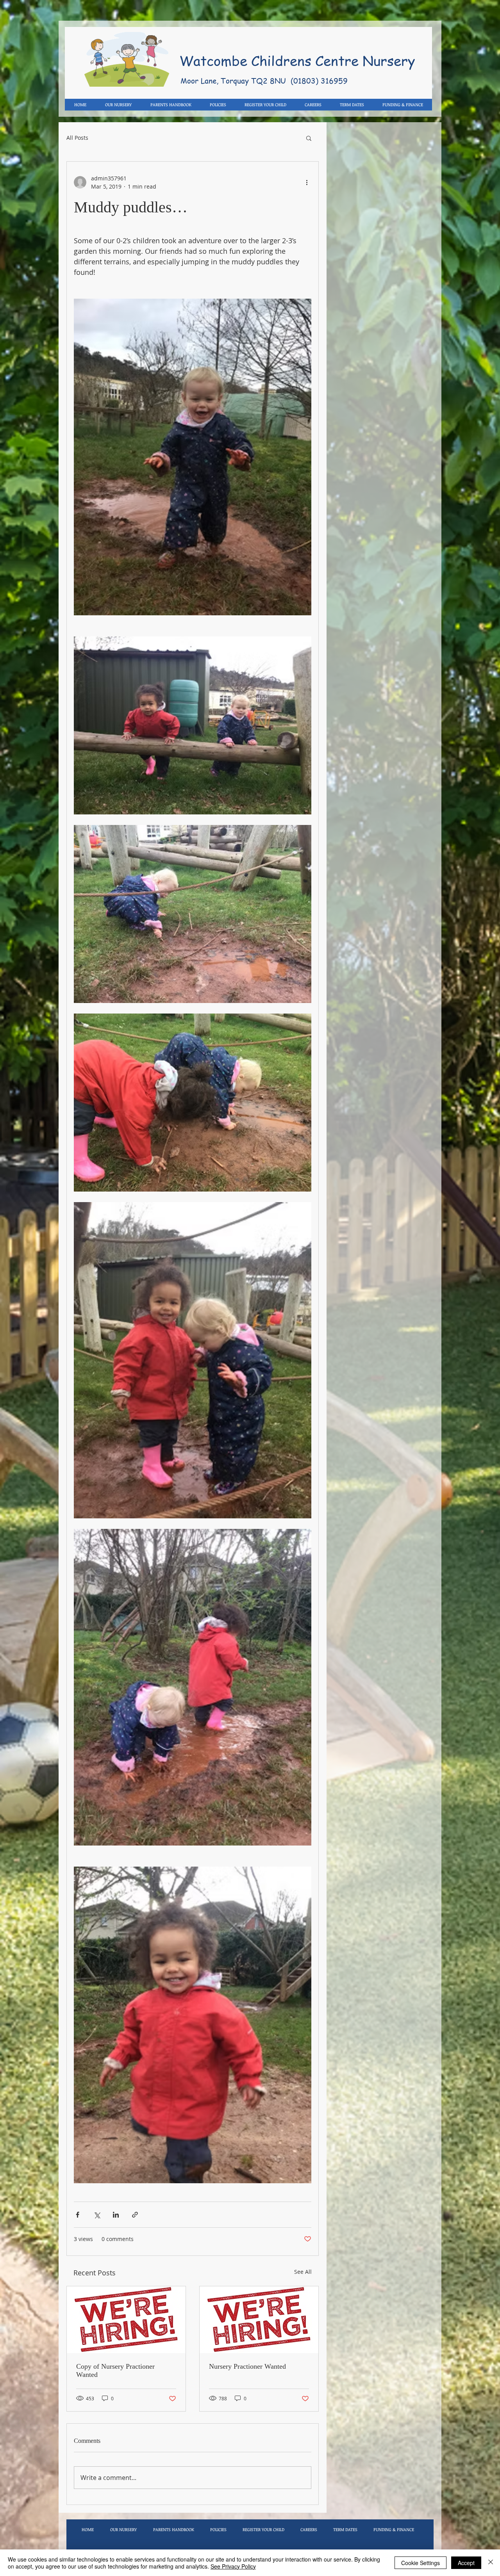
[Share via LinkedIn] (116, 2215)
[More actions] (307, 182)
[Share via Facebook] (78, 2215)
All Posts (77, 138)
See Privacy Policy (233, 2566)
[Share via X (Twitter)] (97, 2215)
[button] (309, 138)
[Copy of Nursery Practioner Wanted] (126, 2320)
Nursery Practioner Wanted (247, 2366)
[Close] (491, 2563)
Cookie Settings (421, 2563)
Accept (466, 2563)
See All (303, 2272)
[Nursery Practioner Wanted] (259, 2320)
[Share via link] (135, 2215)
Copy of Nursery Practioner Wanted (115, 2370)
